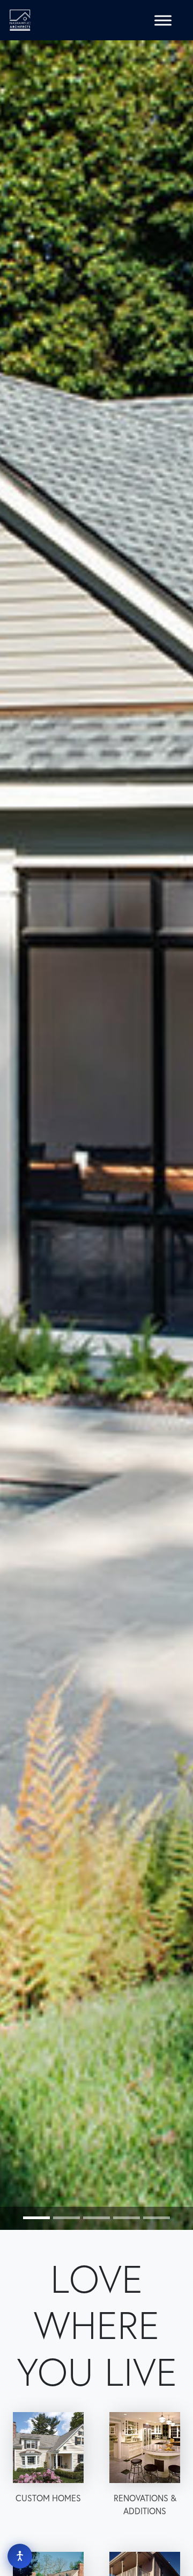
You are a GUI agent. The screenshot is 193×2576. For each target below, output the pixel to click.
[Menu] (163, 20)
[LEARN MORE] (48, 2448)
